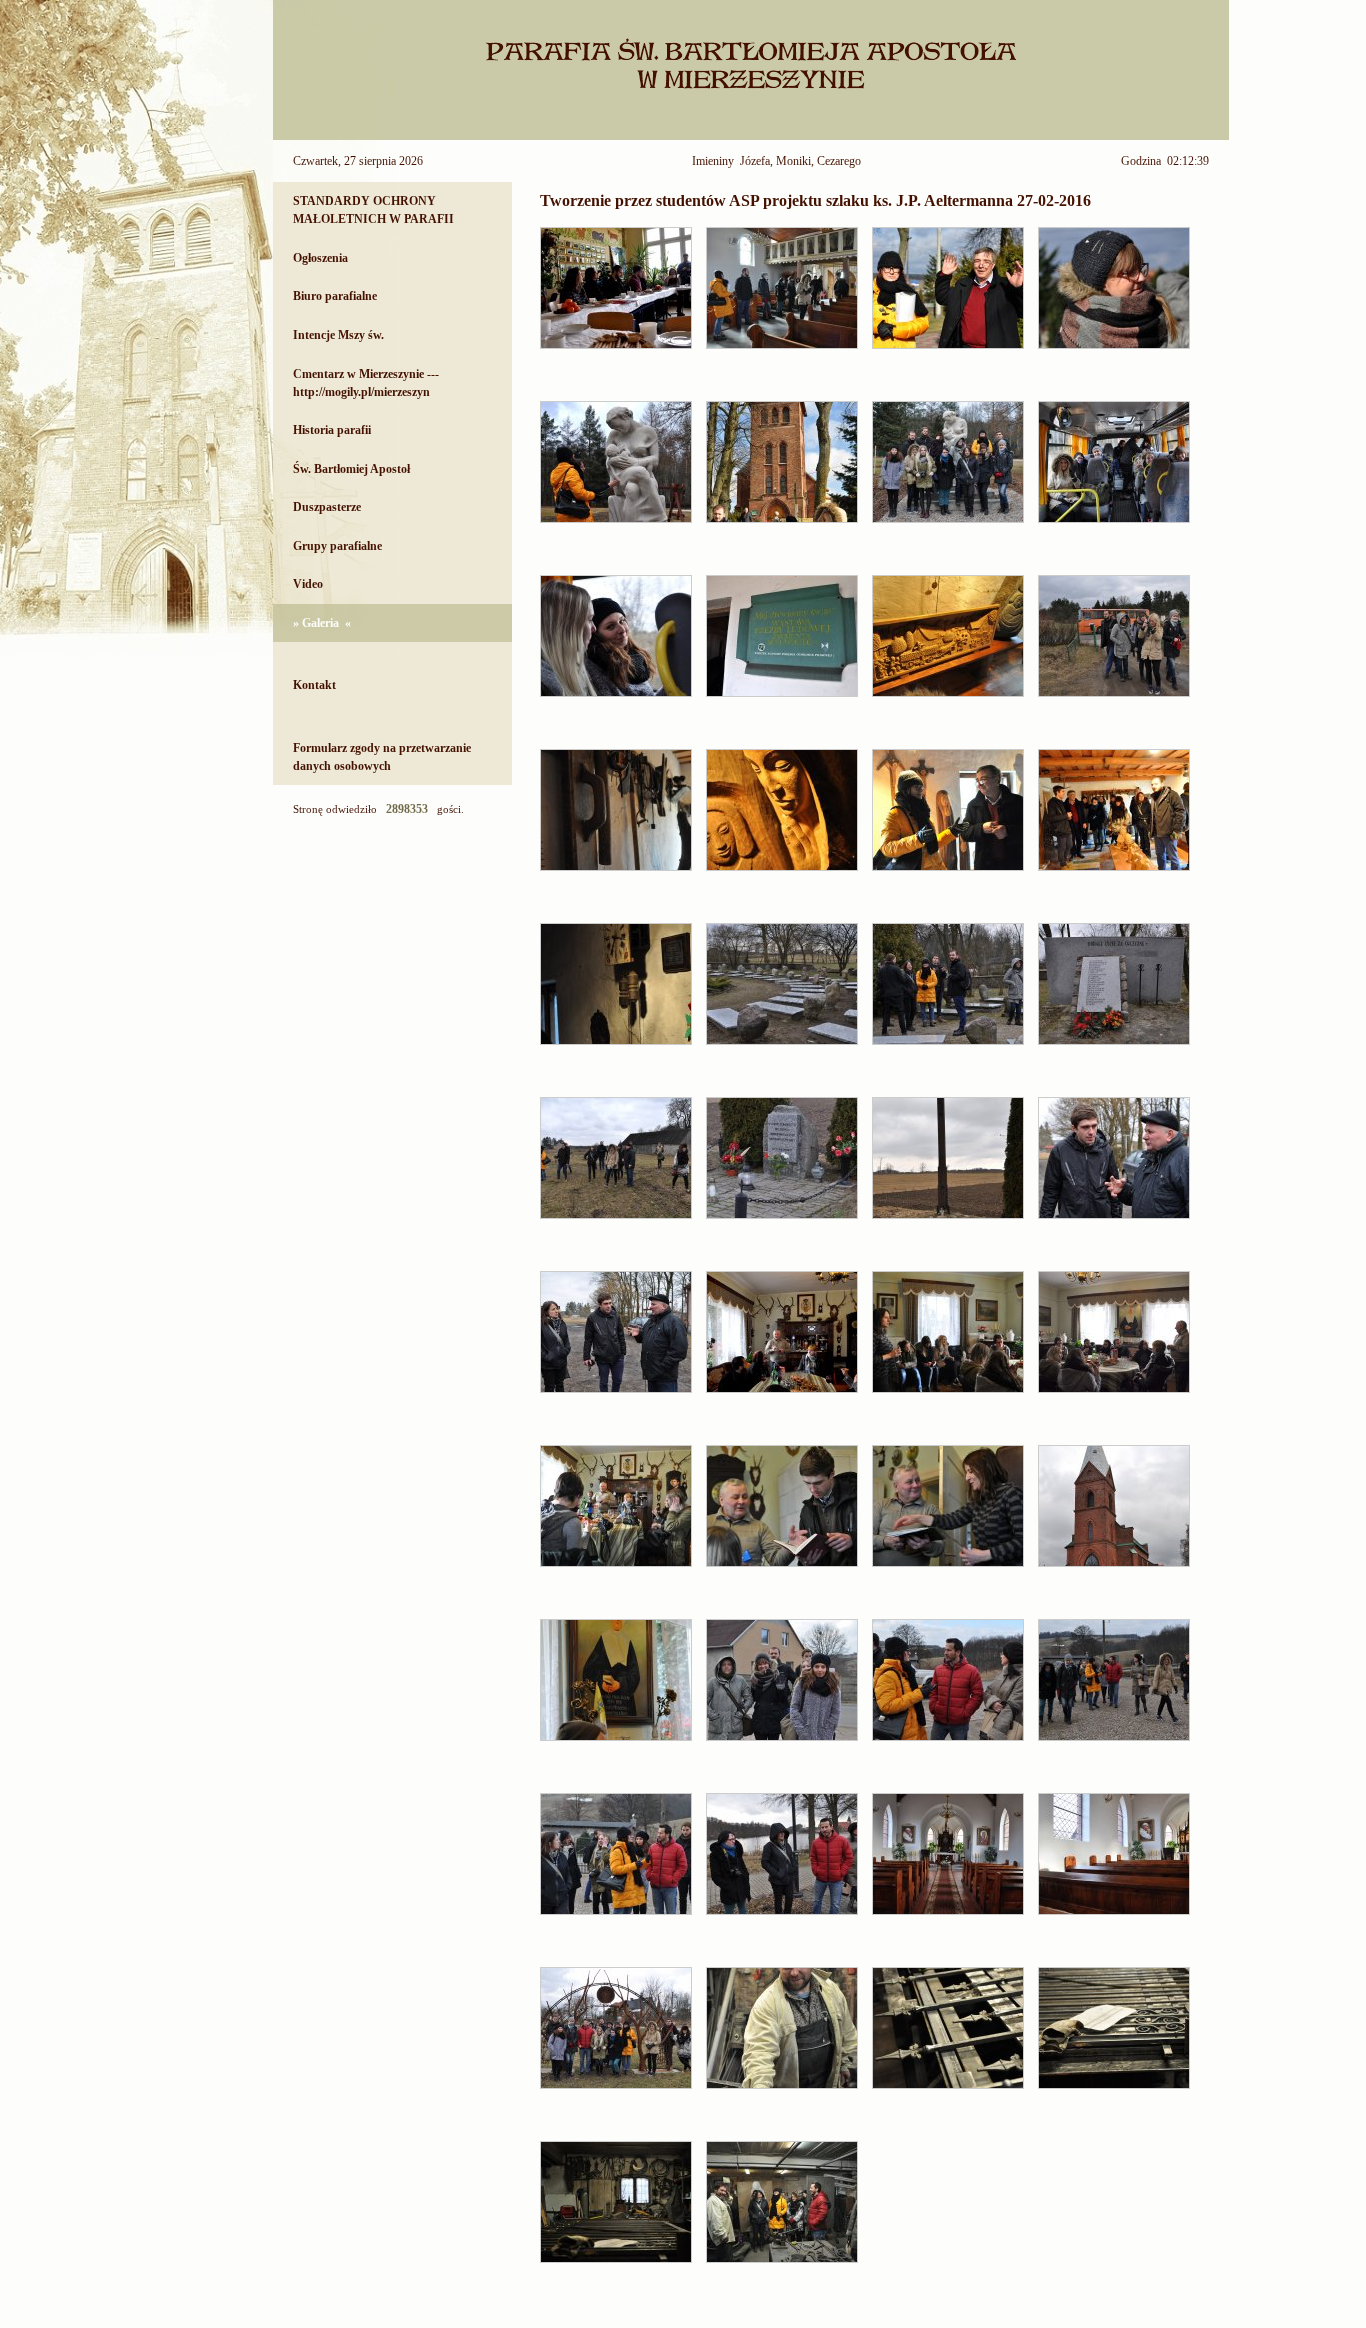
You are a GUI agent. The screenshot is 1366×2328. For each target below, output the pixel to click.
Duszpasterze (327, 507)
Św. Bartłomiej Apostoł (351, 469)
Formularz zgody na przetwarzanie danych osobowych (382, 757)
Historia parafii (332, 430)
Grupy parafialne (337, 546)
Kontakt (314, 685)
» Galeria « (322, 623)
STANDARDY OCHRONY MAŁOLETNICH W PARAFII (373, 210)
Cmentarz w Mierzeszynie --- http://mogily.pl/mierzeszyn (366, 383)
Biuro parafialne (335, 296)
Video (308, 584)
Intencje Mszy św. (338, 335)
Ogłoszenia (320, 258)
